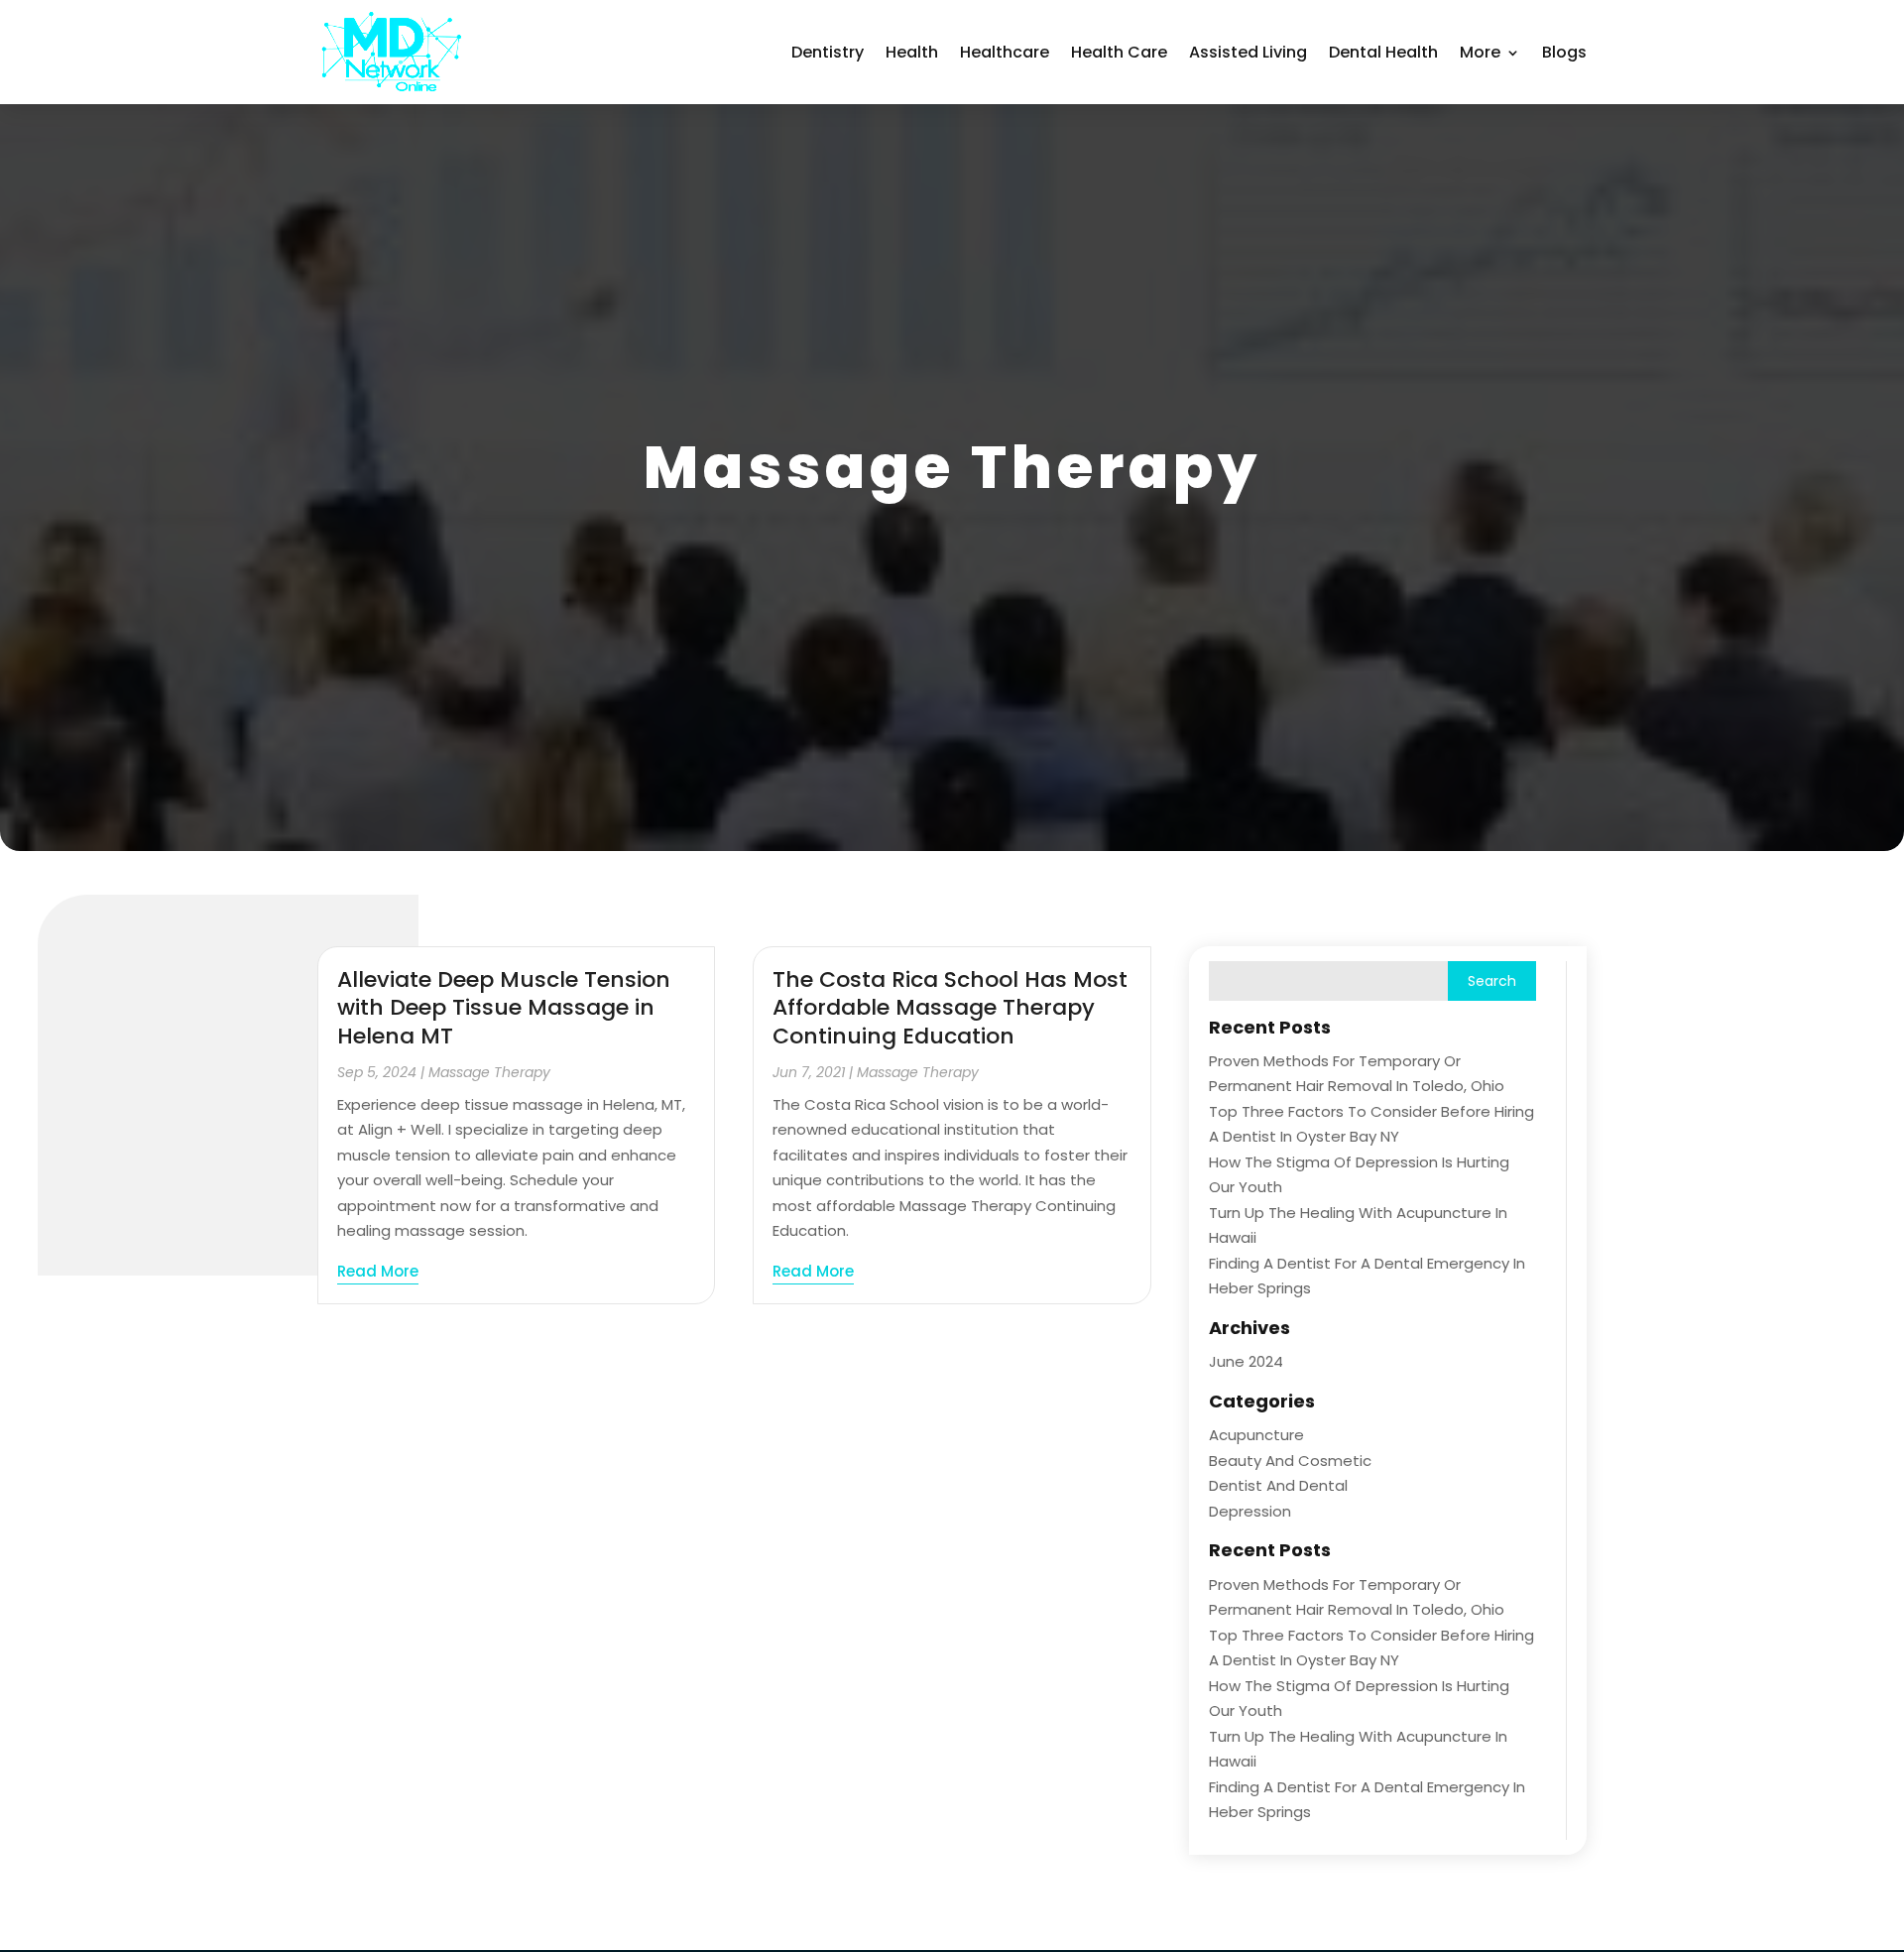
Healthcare (1005, 52)
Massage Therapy (489, 1072)
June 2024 (1246, 1361)
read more (378, 1271)
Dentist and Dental (1278, 1485)
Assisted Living (1248, 52)
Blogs (1564, 52)
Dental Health (1383, 52)
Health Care (1119, 52)
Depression (1250, 1511)
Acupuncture (1256, 1435)
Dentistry (828, 52)
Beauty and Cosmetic (1290, 1461)
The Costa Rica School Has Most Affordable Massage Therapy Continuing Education (950, 1008)
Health (912, 52)
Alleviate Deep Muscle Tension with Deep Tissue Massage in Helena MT (504, 1008)
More (1480, 52)
